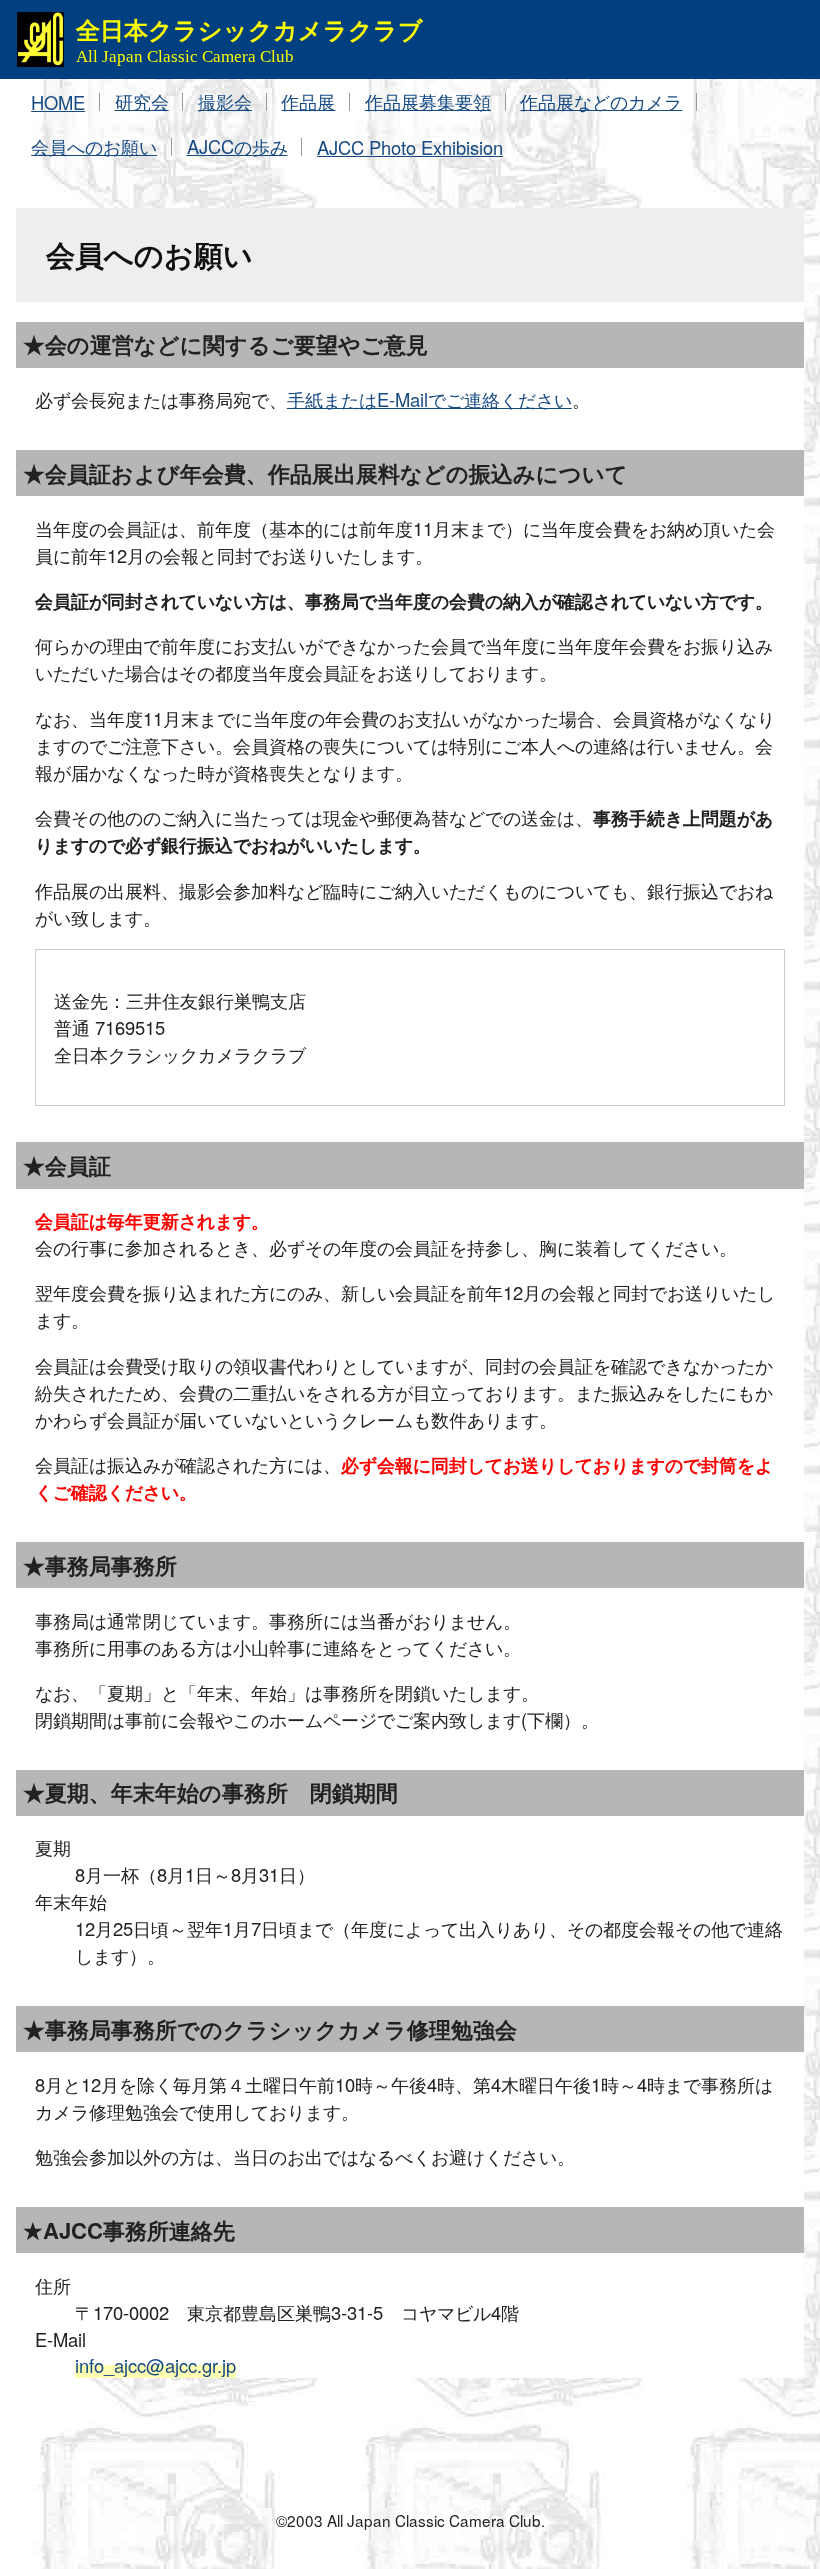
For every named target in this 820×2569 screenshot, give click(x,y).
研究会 (142, 101)
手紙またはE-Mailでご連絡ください (429, 399)
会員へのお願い (94, 146)
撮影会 (225, 101)
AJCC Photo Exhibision (410, 147)
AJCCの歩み (237, 146)
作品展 (308, 101)
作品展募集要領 (428, 101)
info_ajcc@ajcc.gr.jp (155, 2365)
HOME (58, 102)
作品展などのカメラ (601, 101)
